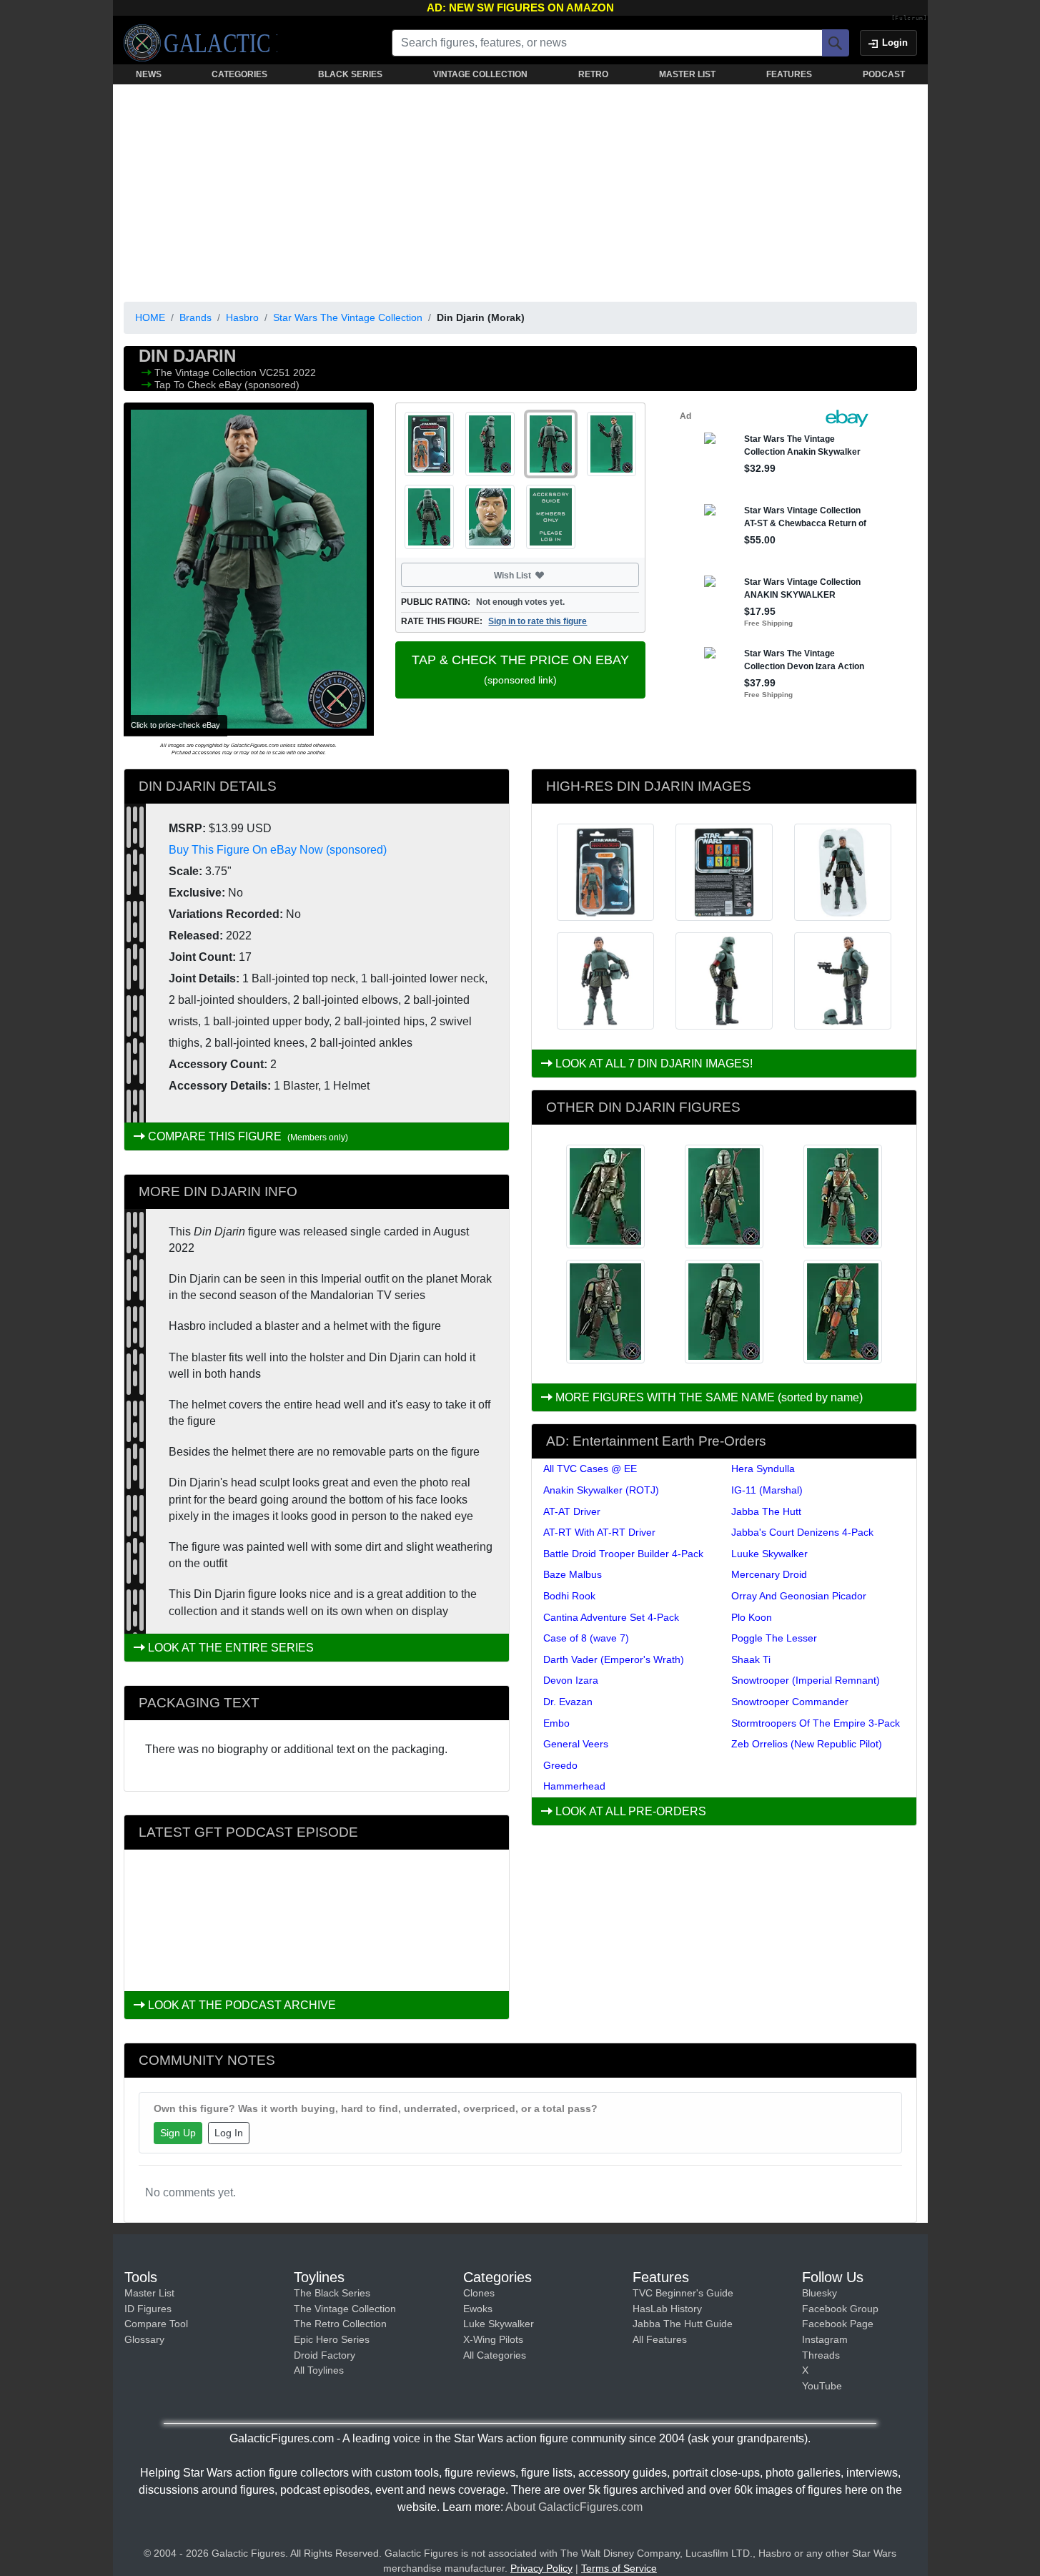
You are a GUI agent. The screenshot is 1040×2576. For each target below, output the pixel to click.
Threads (821, 2355)
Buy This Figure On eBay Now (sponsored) (278, 850)
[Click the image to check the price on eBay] (249, 569)
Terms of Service (619, 2568)
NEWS (149, 74)
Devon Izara (571, 1680)
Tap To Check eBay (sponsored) (227, 385)
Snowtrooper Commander (790, 1702)
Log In (229, 2133)
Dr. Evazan (568, 1702)
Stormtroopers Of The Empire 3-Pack (816, 1723)
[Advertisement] (520, 190)
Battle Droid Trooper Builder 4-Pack (623, 1554)
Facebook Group (840, 2309)
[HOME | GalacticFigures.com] (200, 43)
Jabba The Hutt (766, 1511)
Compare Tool (156, 2324)
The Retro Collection (340, 2324)
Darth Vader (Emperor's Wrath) (614, 1659)
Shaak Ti (751, 1659)
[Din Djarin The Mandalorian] (843, 1196)
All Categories (495, 2355)
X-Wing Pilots (493, 2339)
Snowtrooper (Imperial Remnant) (806, 1680)
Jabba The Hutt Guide (683, 2324)
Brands (195, 317)
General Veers (576, 1744)
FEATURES (789, 74)
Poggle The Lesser (774, 1638)
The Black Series (332, 2293)
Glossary (144, 2339)
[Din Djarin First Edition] (724, 1196)
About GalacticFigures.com (574, 2507)
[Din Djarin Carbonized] (605, 1196)
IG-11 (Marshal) (767, 1490)
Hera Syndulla (763, 1469)
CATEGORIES (239, 74)
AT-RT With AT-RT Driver (599, 1532)
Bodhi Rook (569, 1596)
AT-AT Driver (572, 1511)
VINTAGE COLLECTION (480, 74)
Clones (479, 2293)
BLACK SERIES (350, 74)
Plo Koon (752, 1617)
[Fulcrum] (910, 19)
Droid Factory (325, 2355)
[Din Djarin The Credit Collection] (843, 1312)
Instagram (825, 2339)
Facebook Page (838, 2324)
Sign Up (178, 2133)
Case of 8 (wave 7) (586, 1638)
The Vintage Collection (207, 372)
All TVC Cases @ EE (590, 1469)
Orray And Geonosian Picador (799, 1596)
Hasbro (242, 317)
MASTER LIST (687, 74)
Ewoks (478, 2309)
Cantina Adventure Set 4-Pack (611, 1617)
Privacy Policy (541, 2568)
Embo (556, 1723)
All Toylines (319, 2370)
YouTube (822, 2386)
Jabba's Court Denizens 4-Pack (802, 1532)
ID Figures (148, 2309)
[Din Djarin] (605, 1312)
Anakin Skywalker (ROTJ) (601, 1490)
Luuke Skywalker (769, 1554)
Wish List (540, 575)
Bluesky (819, 2293)
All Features (660, 2339)
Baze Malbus (573, 1574)
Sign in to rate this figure (538, 621)
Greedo (560, 1765)
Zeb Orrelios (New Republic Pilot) (807, 1744)
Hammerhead (574, 1786)
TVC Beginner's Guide (683, 2293)
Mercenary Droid (769, 1574)
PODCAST (884, 74)
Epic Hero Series (332, 2339)
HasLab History (667, 2309)
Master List (149, 2293)
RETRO (593, 74)
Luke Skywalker (499, 2324)
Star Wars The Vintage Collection (348, 317)
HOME (150, 317)
